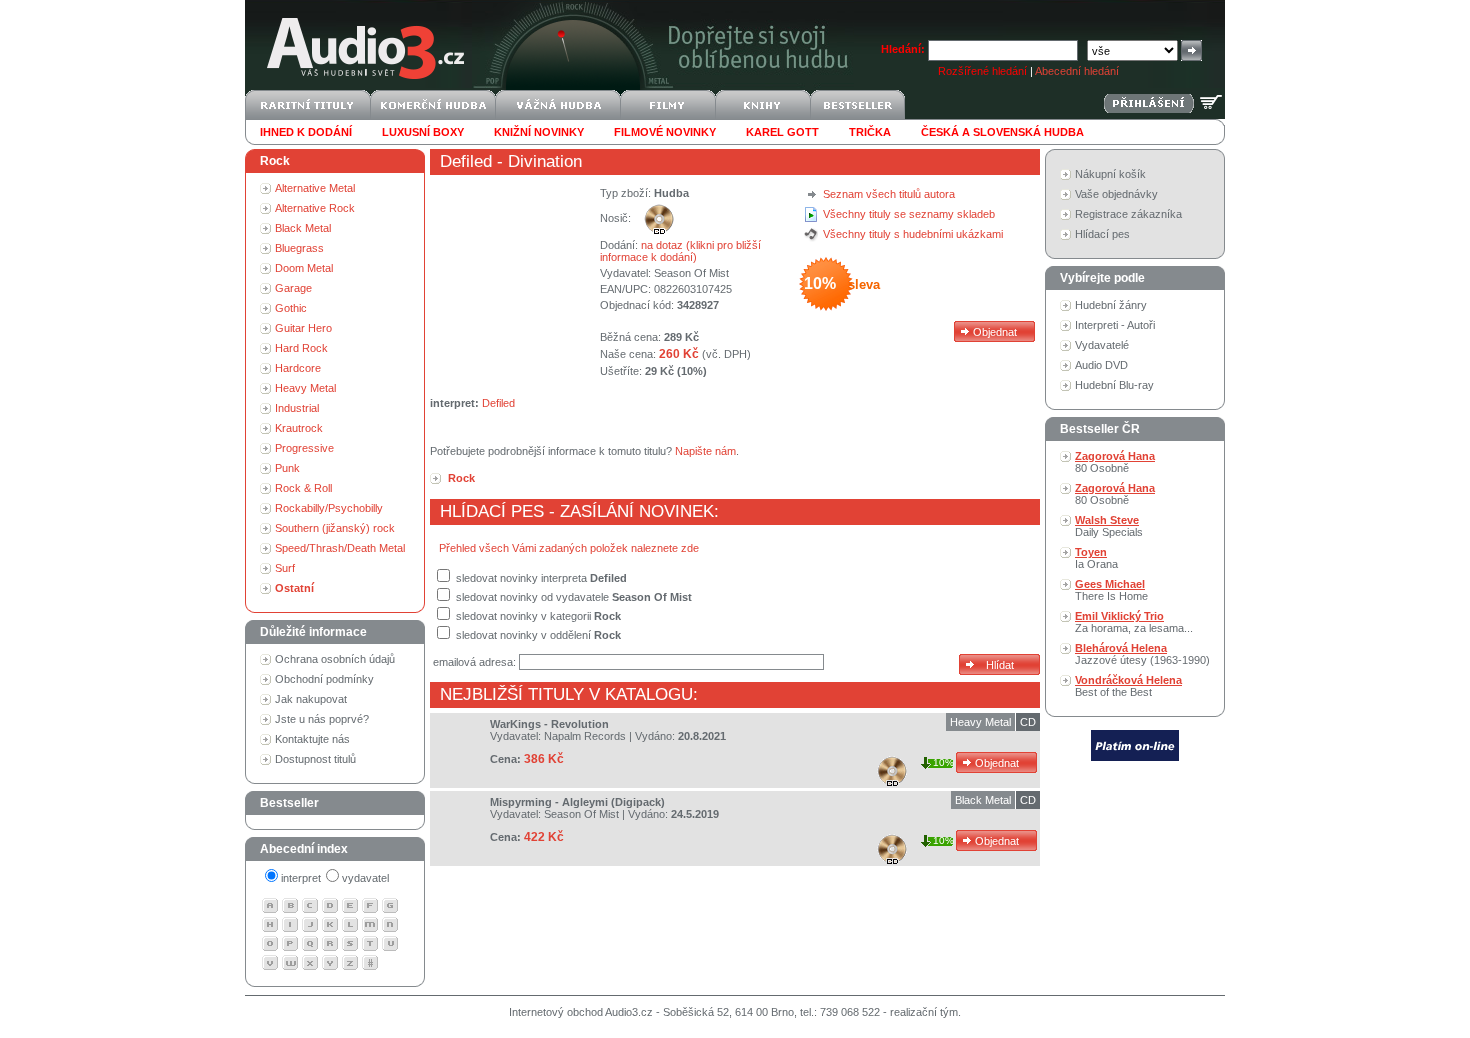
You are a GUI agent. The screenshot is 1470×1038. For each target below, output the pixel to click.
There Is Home (1111, 590)
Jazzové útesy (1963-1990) (1142, 654)
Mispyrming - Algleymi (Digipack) (577, 802)
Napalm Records (585, 736)
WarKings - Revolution (549, 724)
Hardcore (298, 368)
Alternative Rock (315, 208)
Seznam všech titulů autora (889, 194)
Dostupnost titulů (315, 759)
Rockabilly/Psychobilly (329, 508)
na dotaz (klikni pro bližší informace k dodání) (680, 251)
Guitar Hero (303, 328)
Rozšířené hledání (982, 71)
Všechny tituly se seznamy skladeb (909, 214)
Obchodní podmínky (324, 679)
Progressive (304, 448)
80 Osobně (1115, 462)
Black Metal (303, 228)
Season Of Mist (691, 273)
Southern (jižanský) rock (335, 528)
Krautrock (299, 428)
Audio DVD (1101, 365)
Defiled (466, 161)
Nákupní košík (1110, 174)
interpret (301, 878)
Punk (287, 468)
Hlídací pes (1102, 234)
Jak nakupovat (311, 699)
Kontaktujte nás (312, 739)
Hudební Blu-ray (1114, 385)
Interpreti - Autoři (1115, 325)
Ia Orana (1096, 558)
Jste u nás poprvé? (322, 719)
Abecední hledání (1077, 71)
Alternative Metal (315, 188)
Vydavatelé (1102, 345)
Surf (285, 568)
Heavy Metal (305, 388)
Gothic (291, 308)
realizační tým (924, 1012)
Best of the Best (1128, 686)
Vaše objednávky (1116, 194)
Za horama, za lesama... (1134, 622)
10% (943, 762)
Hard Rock (301, 348)
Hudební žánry (1111, 305)
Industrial (297, 408)
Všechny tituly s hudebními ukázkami (913, 234)
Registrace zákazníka (1128, 214)
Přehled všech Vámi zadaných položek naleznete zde (569, 548)
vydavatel (365, 878)
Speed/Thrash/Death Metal (340, 548)
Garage (293, 288)
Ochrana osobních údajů (335, 659)
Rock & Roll (303, 488)
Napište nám (705, 451)
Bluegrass (299, 248)
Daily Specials (1109, 526)
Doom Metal (304, 268)
